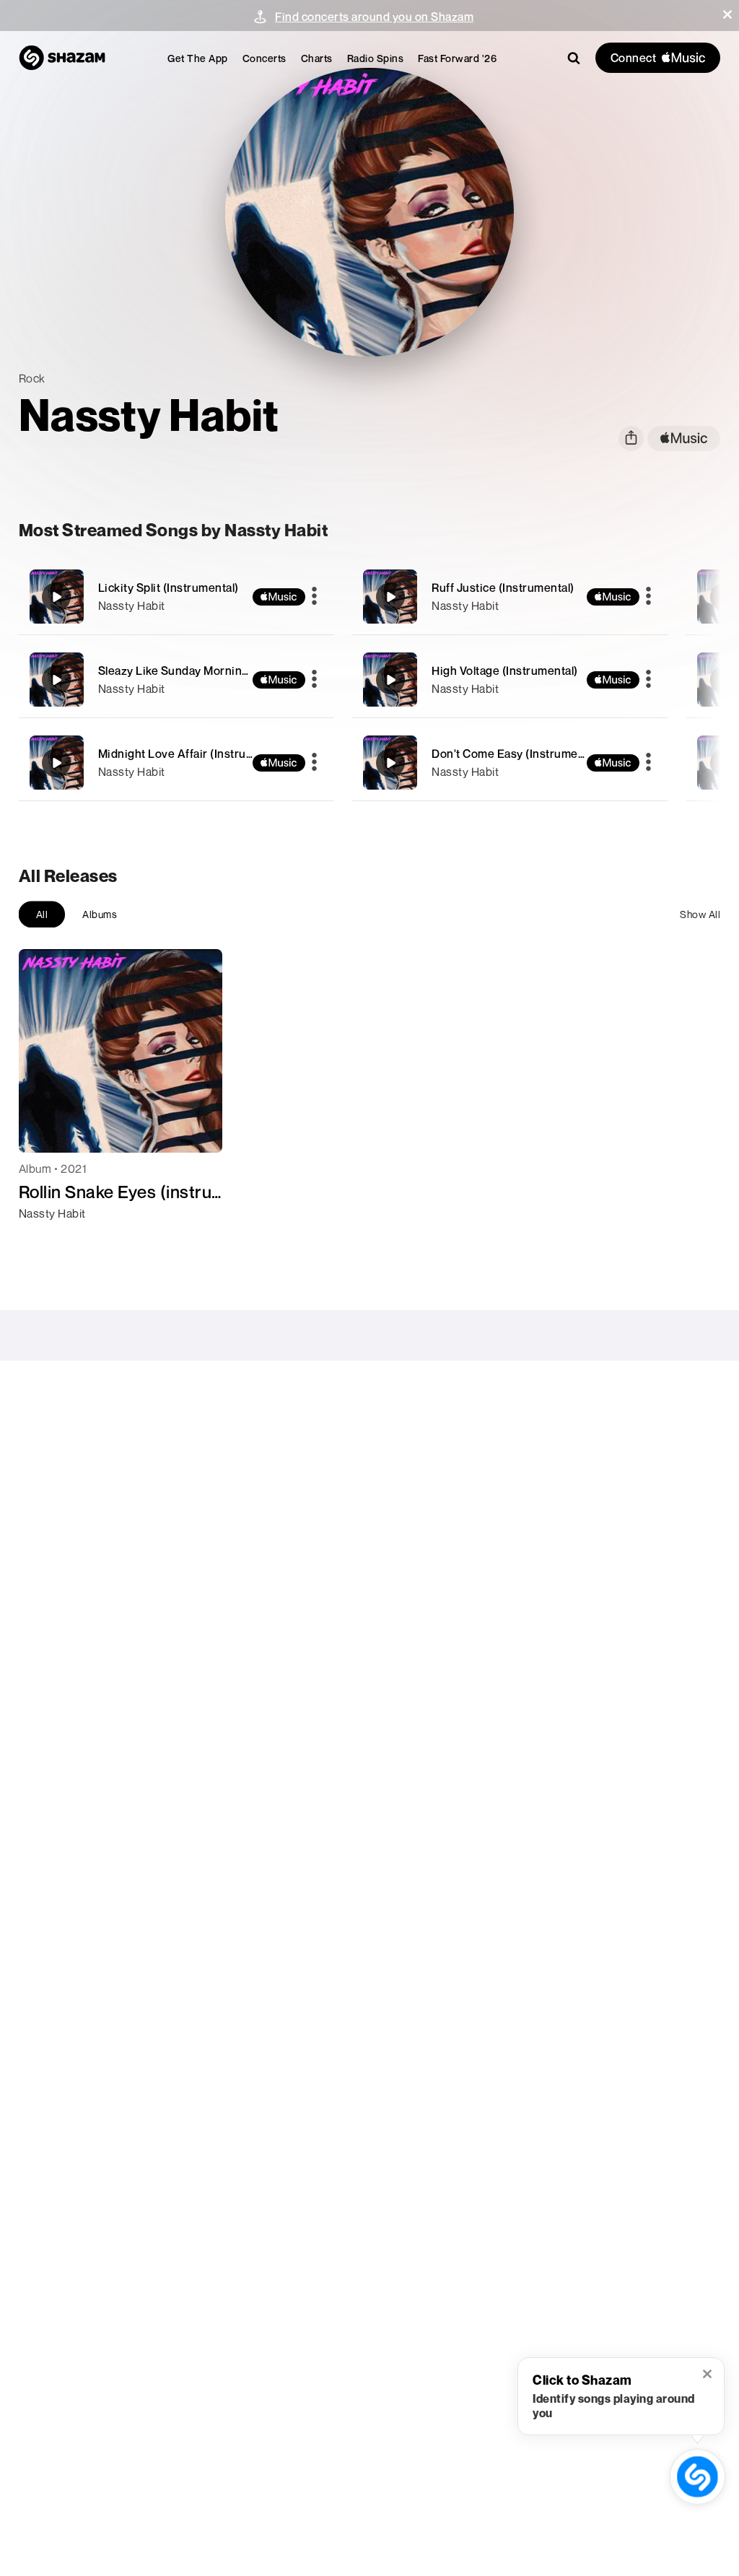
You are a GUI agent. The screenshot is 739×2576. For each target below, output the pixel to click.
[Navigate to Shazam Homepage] (62, 58)
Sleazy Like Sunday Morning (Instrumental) (213, 671)
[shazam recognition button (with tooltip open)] (698, 2477)
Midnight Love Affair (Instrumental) (192, 754)
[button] (727, 14)
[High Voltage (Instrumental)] (510, 680)
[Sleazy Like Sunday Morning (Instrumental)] (177, 680)
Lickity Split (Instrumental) (169, 588)
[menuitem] (198, 58)
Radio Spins (376, 58)
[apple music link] (684, 438)
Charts (317, 58)
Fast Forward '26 (457, 58)
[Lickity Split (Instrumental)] (177, 597)
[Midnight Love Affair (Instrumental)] (177, 763)
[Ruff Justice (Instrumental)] (510, 597)
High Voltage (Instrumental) (505, 671)
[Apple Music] (45, 1239)
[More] (314, 597)
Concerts (264, 58)
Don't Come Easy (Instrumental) (516, 754)
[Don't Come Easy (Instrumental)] (510, 763)
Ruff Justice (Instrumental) (503, 588)
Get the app (198, 58)
